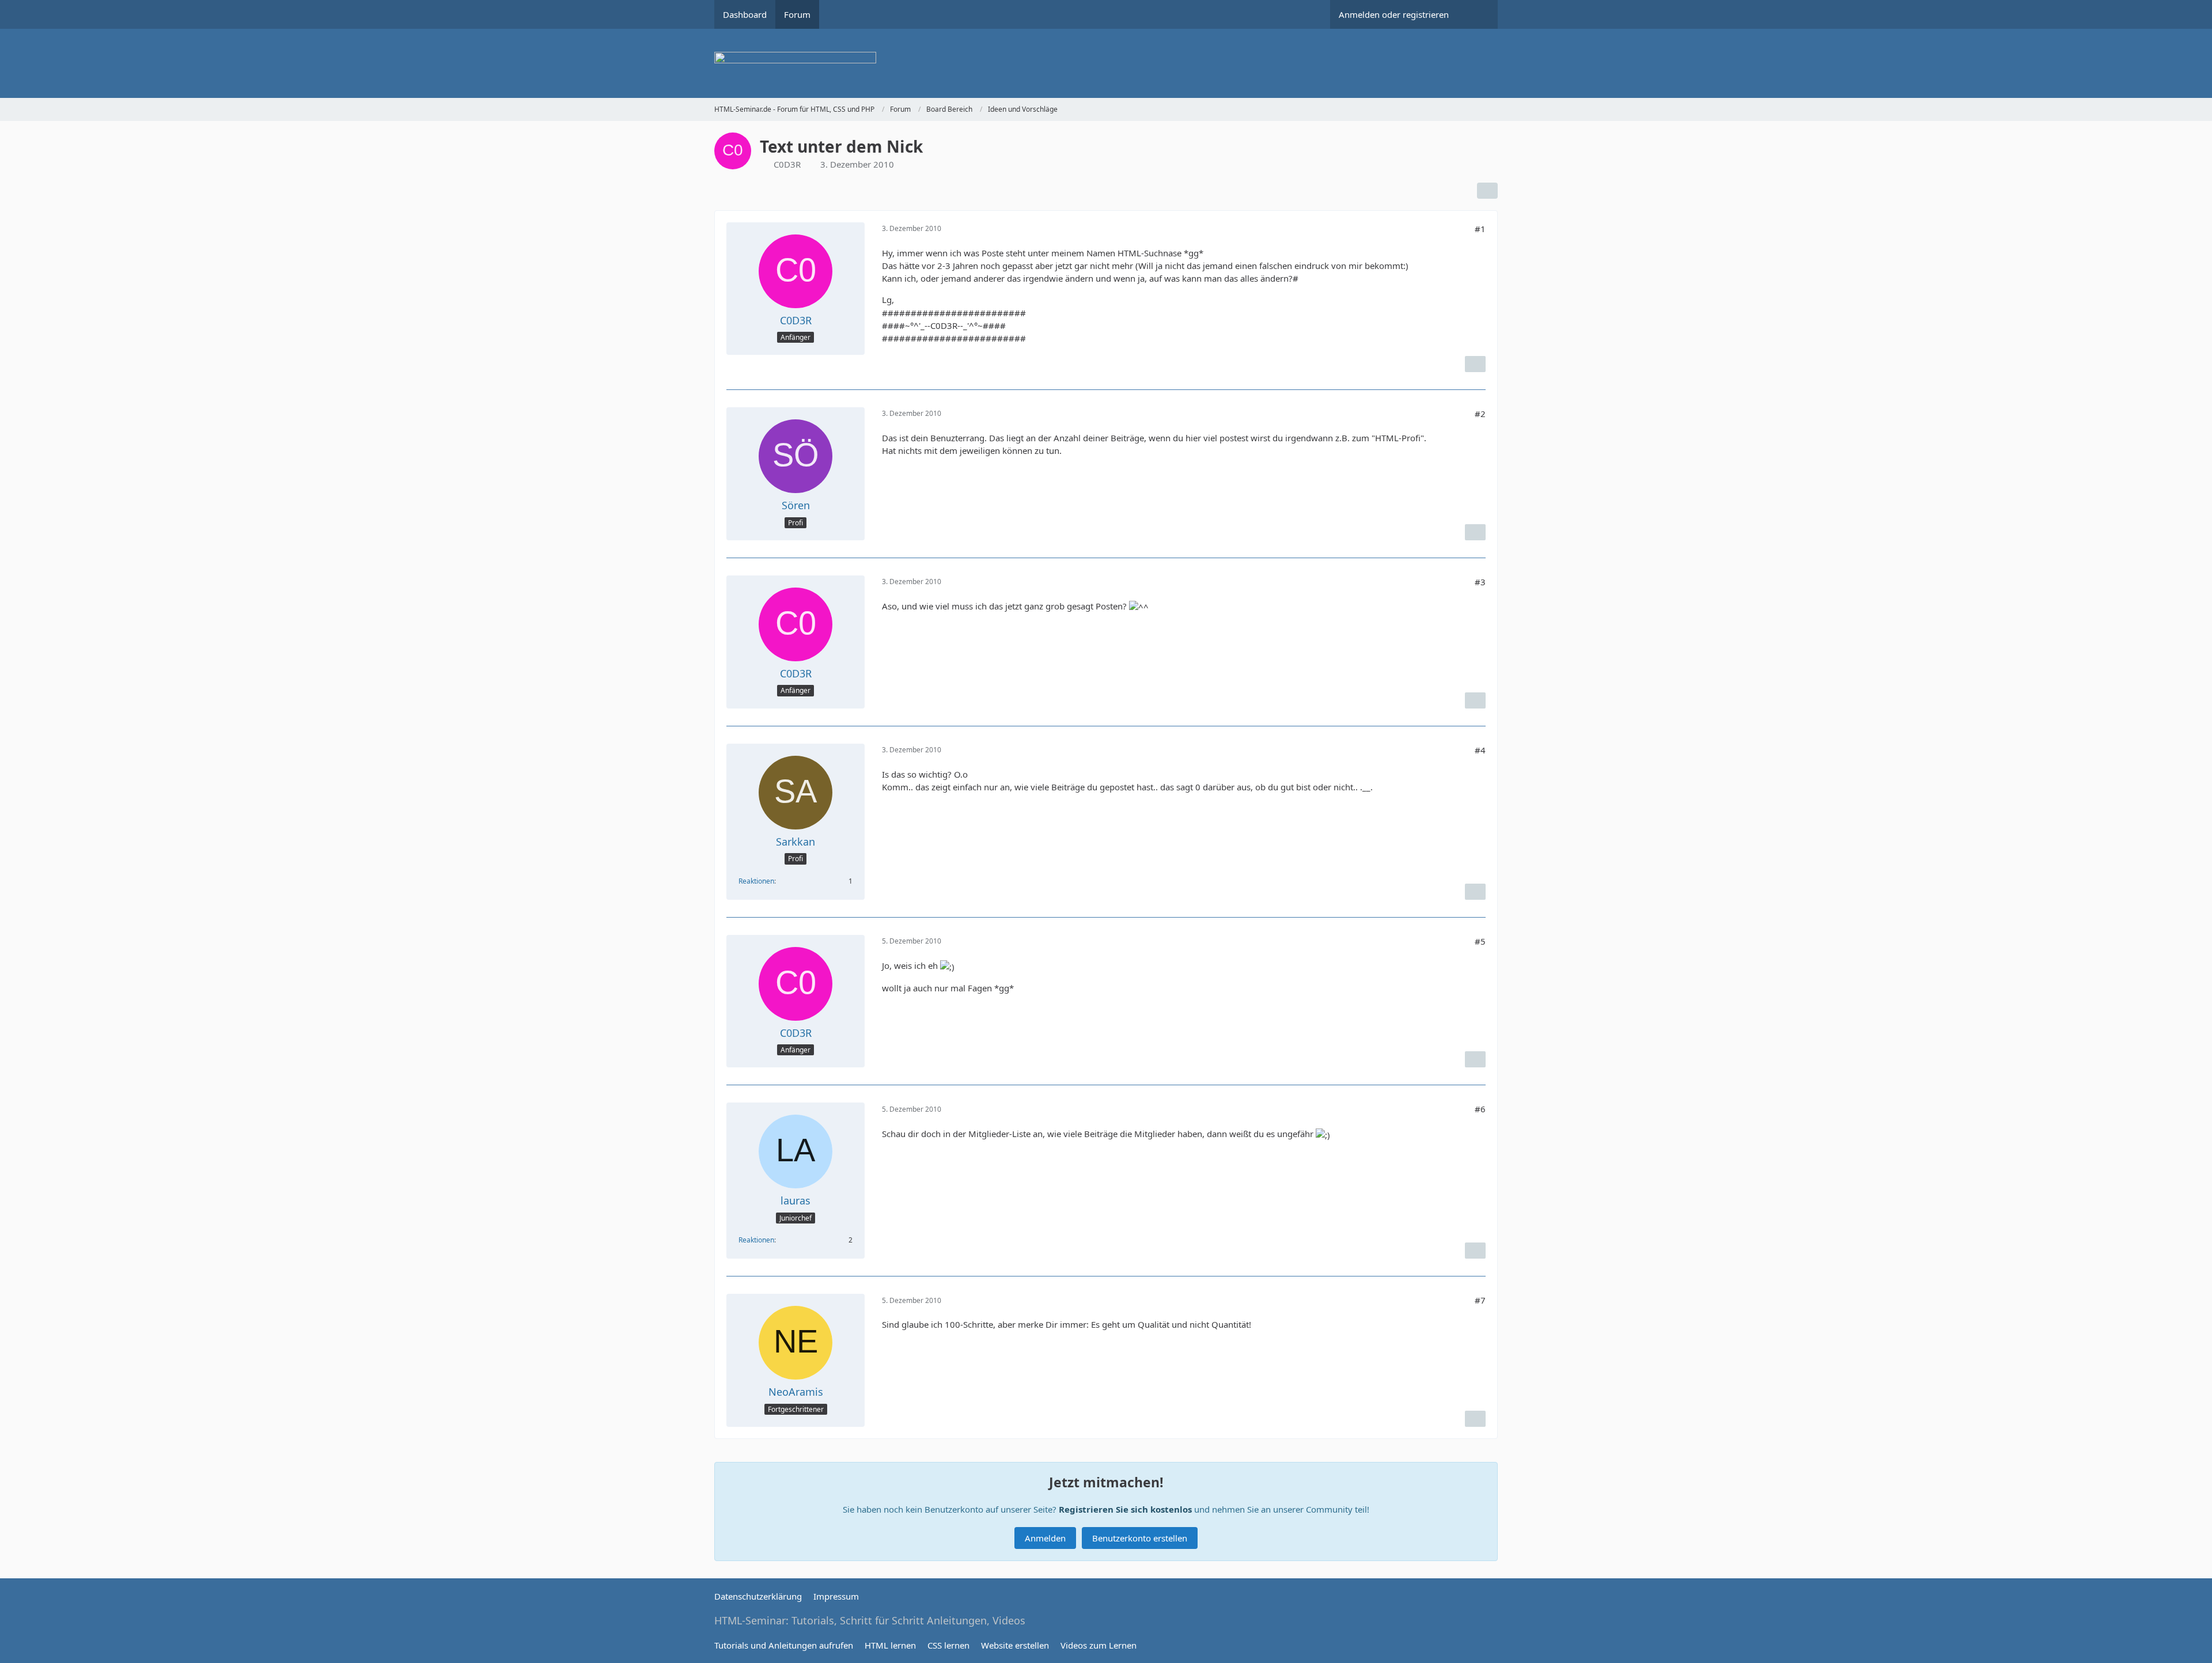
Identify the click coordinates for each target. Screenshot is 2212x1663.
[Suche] (1478, 14)
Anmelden (1045, 1538)
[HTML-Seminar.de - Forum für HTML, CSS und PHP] (1106, 63)
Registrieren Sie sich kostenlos (1125, 1509)
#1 (1480, 229)
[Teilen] (1487, 191)
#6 (1480, 1109)
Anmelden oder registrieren (1394, 14)
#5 (1480, 941)
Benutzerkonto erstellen (1140, 1538)
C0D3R (787, 164)
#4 (1480, 750)
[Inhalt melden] (1475, 364)
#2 (1480, 414)
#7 (1480, 1300)
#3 (1480, 582)
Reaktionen (756, 881)
